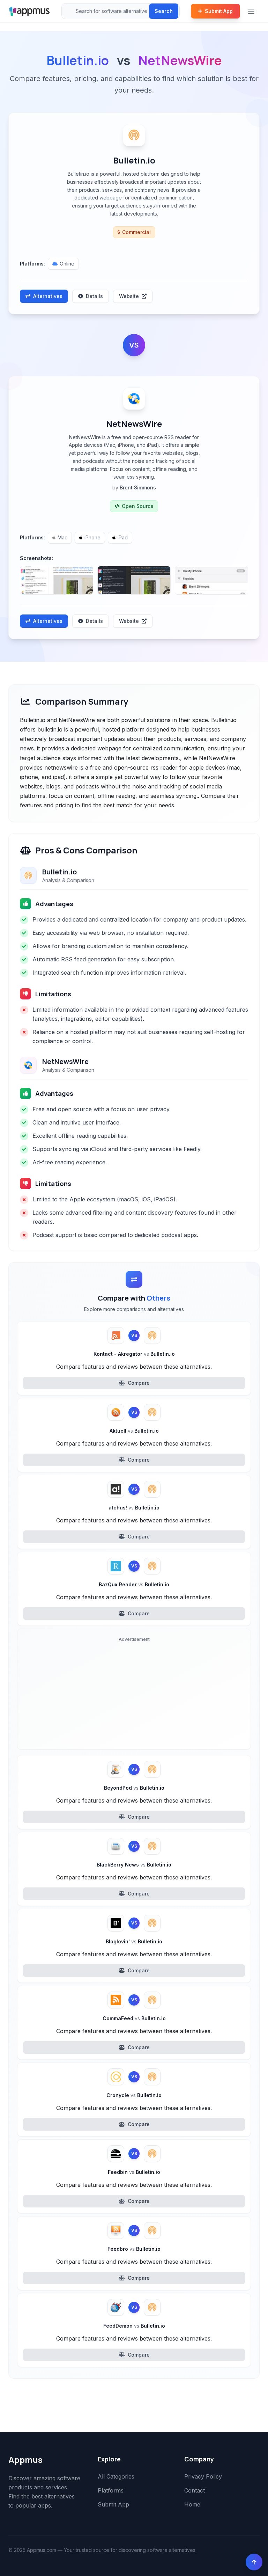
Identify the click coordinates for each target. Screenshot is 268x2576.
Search (164, 11)
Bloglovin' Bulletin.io (134, 1941)
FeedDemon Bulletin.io (134, 2326)
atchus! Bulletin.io (134, 1508)
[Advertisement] (134, 1695)
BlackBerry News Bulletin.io (134, 1865)
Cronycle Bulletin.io (134, 2095)
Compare (139, 1383)
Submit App (219, 11)
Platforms (111, 2490)
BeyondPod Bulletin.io (134, 1788)
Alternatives (48, 296)
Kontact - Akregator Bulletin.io (134, 1354)
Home (192, 2504)
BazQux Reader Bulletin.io (134, 1584)
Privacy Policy (203, 2476)
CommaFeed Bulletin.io (134, 2018)
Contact (195, 2490)
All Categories (116, 2476)
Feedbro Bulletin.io (134, 2249)
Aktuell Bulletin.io (134, 1431)
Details (94, 296)
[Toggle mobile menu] (252, 11)
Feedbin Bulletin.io (134, 2172)
